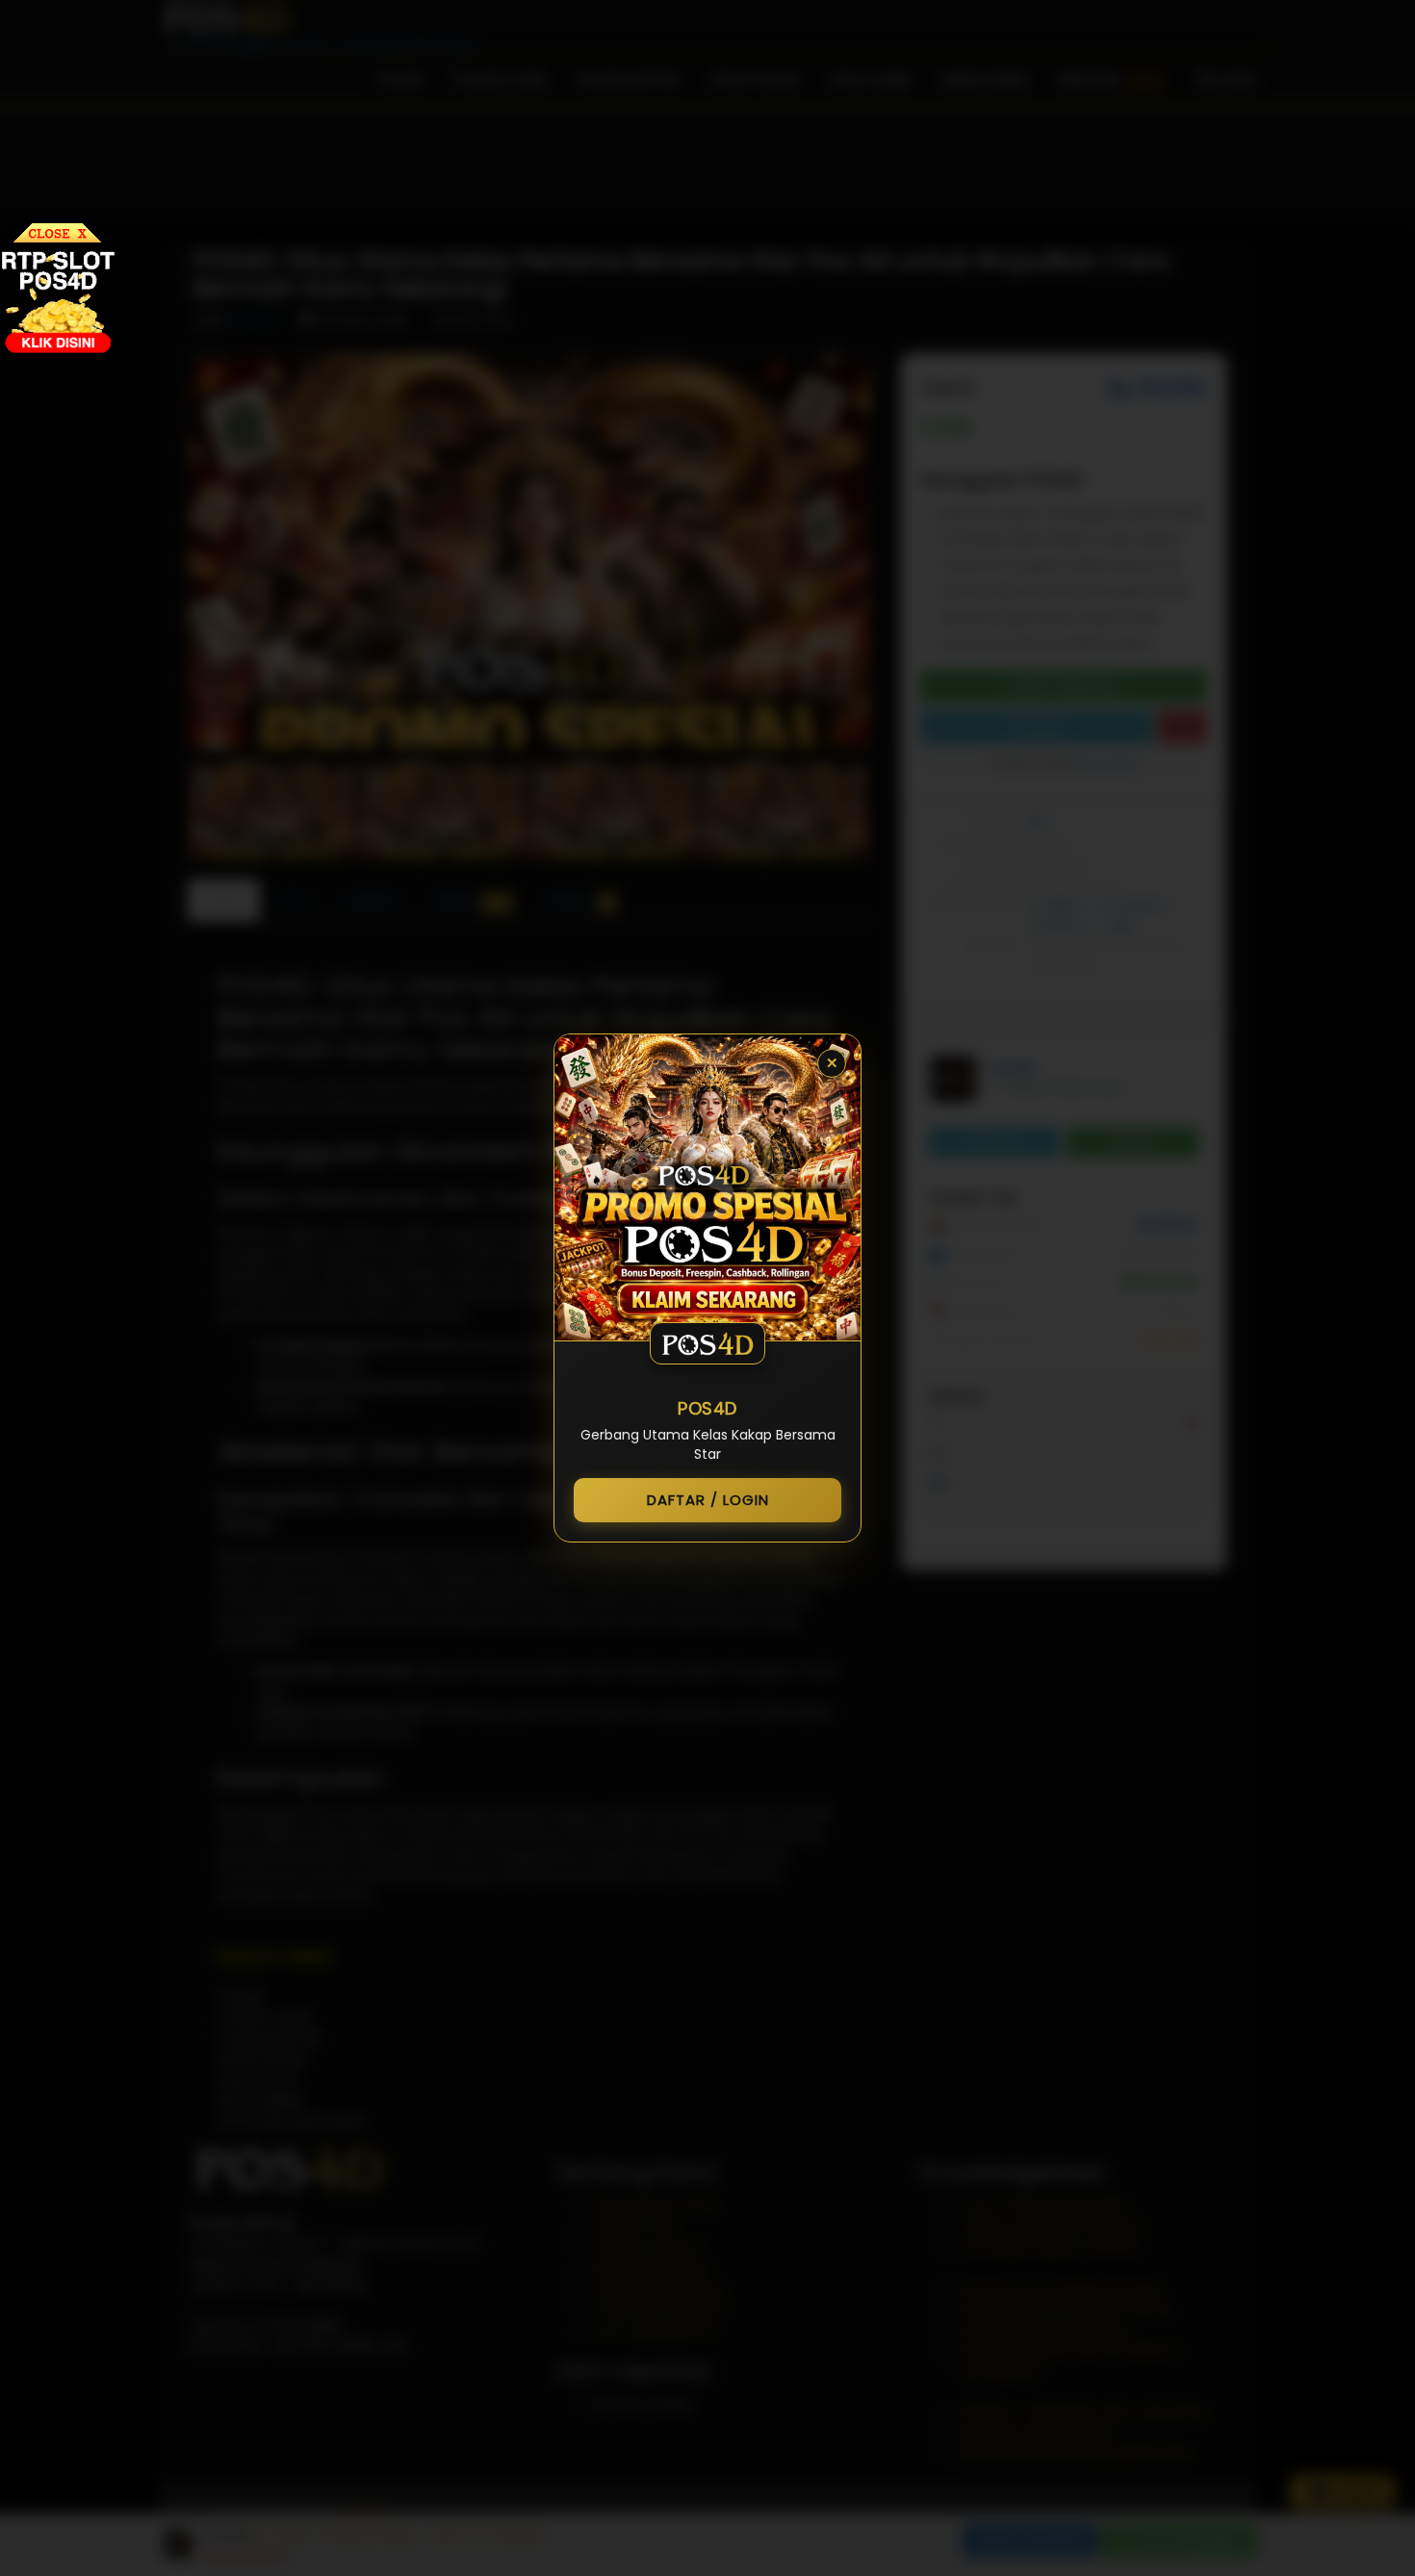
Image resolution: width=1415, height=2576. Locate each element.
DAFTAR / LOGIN (708, 1500)
